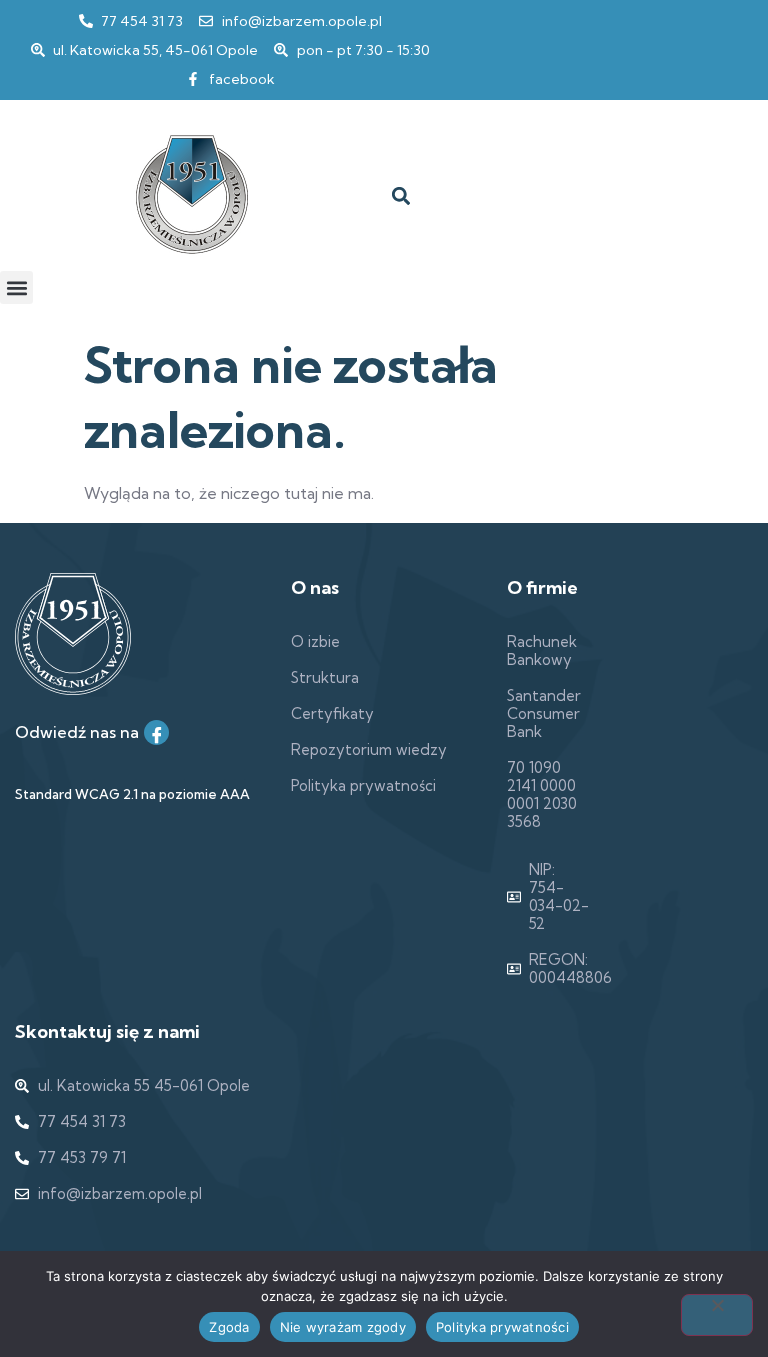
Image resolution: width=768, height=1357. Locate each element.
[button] (400, 196)
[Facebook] (156, 732)
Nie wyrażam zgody (343, 1327)
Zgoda (229, 1327)
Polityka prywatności (502, 1327)
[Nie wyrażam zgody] (717, 1315)
